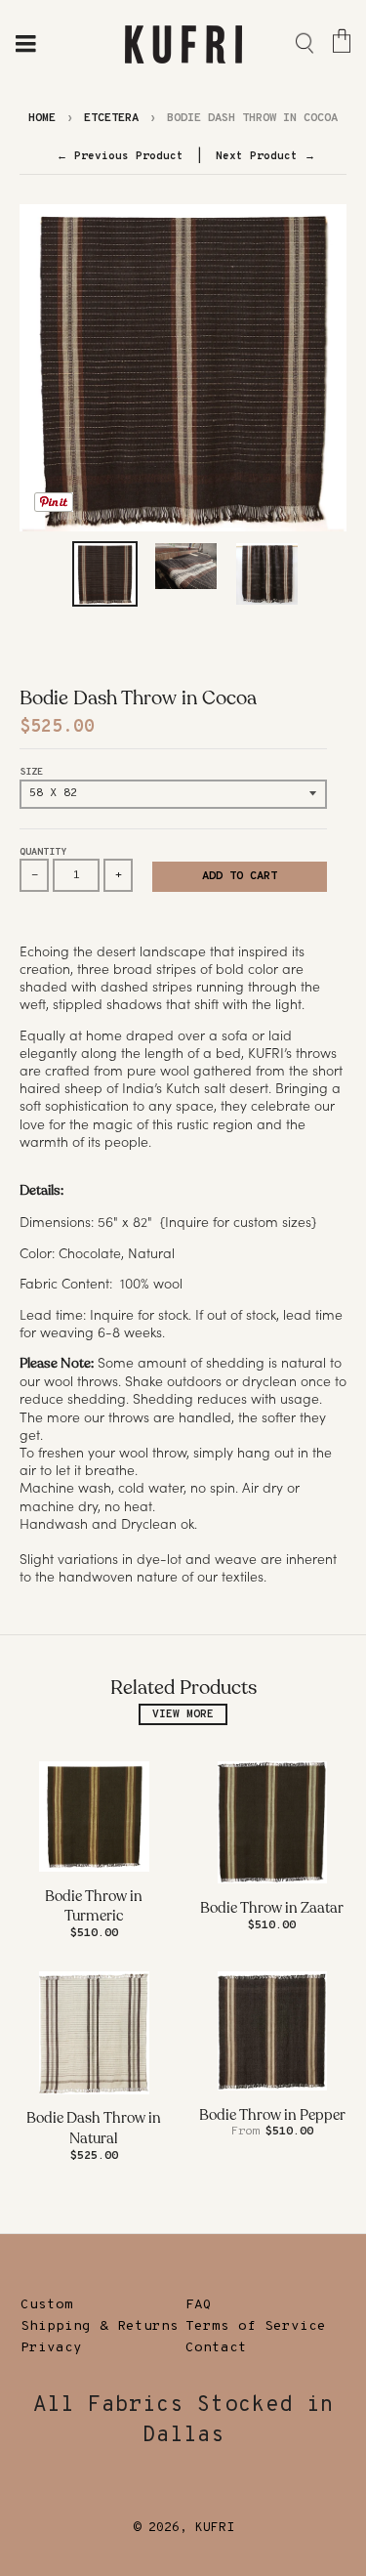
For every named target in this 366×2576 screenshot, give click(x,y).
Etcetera (111, 118)
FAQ (199, 2305)
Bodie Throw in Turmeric (94, 1906)
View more (183, 1714)
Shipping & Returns (100, 2326)
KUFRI (215, 2528)
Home (42, 118)
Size (31, 772)
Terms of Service (256, 2326)
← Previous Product (120, 156)
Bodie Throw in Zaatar (272, 1908)
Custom (47, 2305)
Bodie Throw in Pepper (272, 2115)
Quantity (43, 852)
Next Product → (265, 156)
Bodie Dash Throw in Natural (94, 2128)
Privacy (51, 2348)
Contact (216, 2348)
